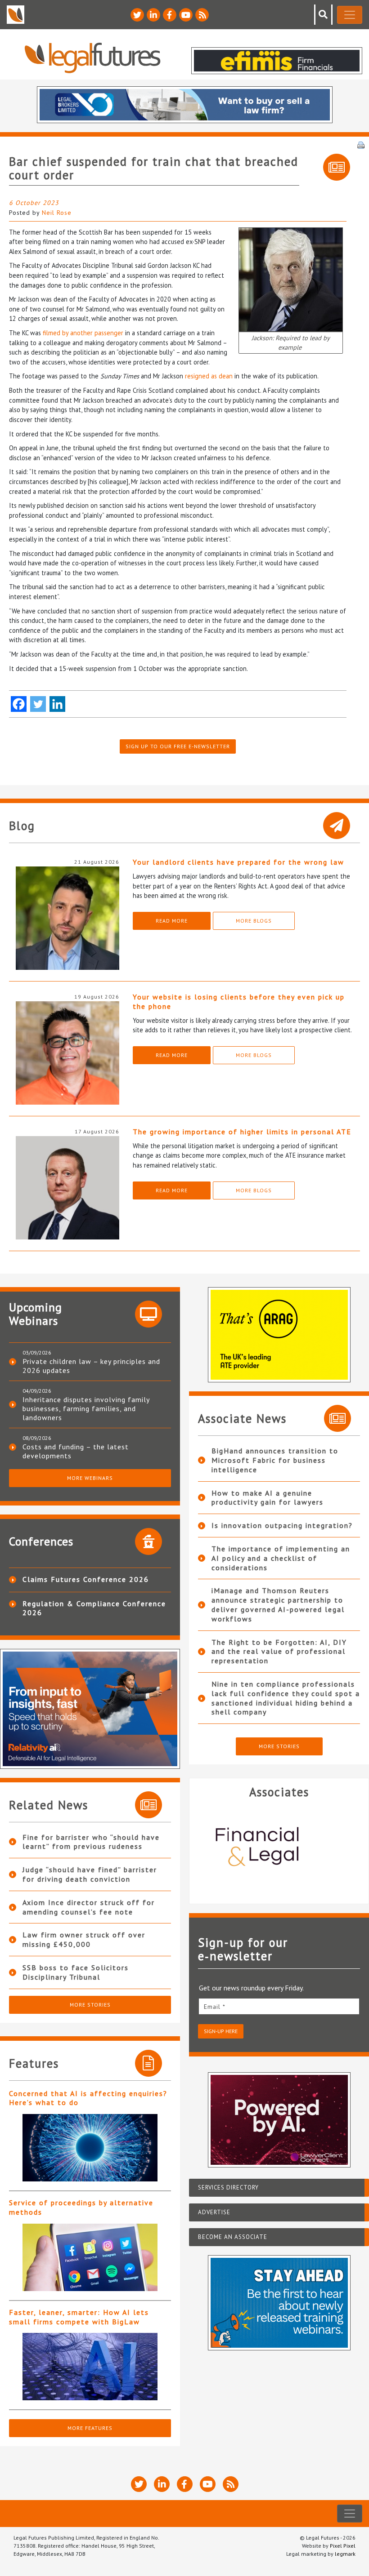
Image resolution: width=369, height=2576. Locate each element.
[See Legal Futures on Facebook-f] (170, 15)
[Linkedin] (57, 704)
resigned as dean (209, 376)
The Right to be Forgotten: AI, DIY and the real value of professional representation (279, 1652)
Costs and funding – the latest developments (76, 1451)
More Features (90, 2428)
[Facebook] (19, 704)
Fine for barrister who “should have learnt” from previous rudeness (91, 1842)
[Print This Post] (361, 144)
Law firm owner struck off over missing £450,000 (84, 1939)
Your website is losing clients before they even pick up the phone (239, 1002)
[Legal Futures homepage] (92, 58)
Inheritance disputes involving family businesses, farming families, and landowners (86, 1408)
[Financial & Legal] (279, 1848)
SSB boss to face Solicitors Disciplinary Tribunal (76, 1972)
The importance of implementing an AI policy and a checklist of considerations (281, 1558)
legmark (345, 2554)
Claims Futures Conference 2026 (86, 1579)
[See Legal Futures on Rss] (202, 15)
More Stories (90, 2005)
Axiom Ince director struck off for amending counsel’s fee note (89, 1907)
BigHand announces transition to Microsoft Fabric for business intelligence (275, 1460)
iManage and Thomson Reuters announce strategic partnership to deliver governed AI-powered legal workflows (278, 1604)
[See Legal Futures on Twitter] (137, 15)
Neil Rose (57, 213)
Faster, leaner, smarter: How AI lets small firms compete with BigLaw (79, 2317)
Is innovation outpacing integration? (282, 1525)
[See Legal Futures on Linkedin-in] (153, 15)
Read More (172, 921)
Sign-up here (221, 2031)
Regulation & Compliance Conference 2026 (94, 1608)
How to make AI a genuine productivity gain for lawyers (268, 1498)
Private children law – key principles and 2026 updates (91, 1366)
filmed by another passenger (83, 333)
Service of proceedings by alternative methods (81, 2207)
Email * (215, 2007)
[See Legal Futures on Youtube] (186, 15)
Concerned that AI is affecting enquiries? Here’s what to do (88, 2098)
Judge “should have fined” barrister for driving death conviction (90, 1874)
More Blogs (254, 921)
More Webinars (90, 1478)
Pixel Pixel (343, 2546)
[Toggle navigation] (350, 15)
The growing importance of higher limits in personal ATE (242, 1132)
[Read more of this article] (90, 2148)
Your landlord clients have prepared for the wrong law (238, 862)
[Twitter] (38, 704)
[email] (279, 2006)
